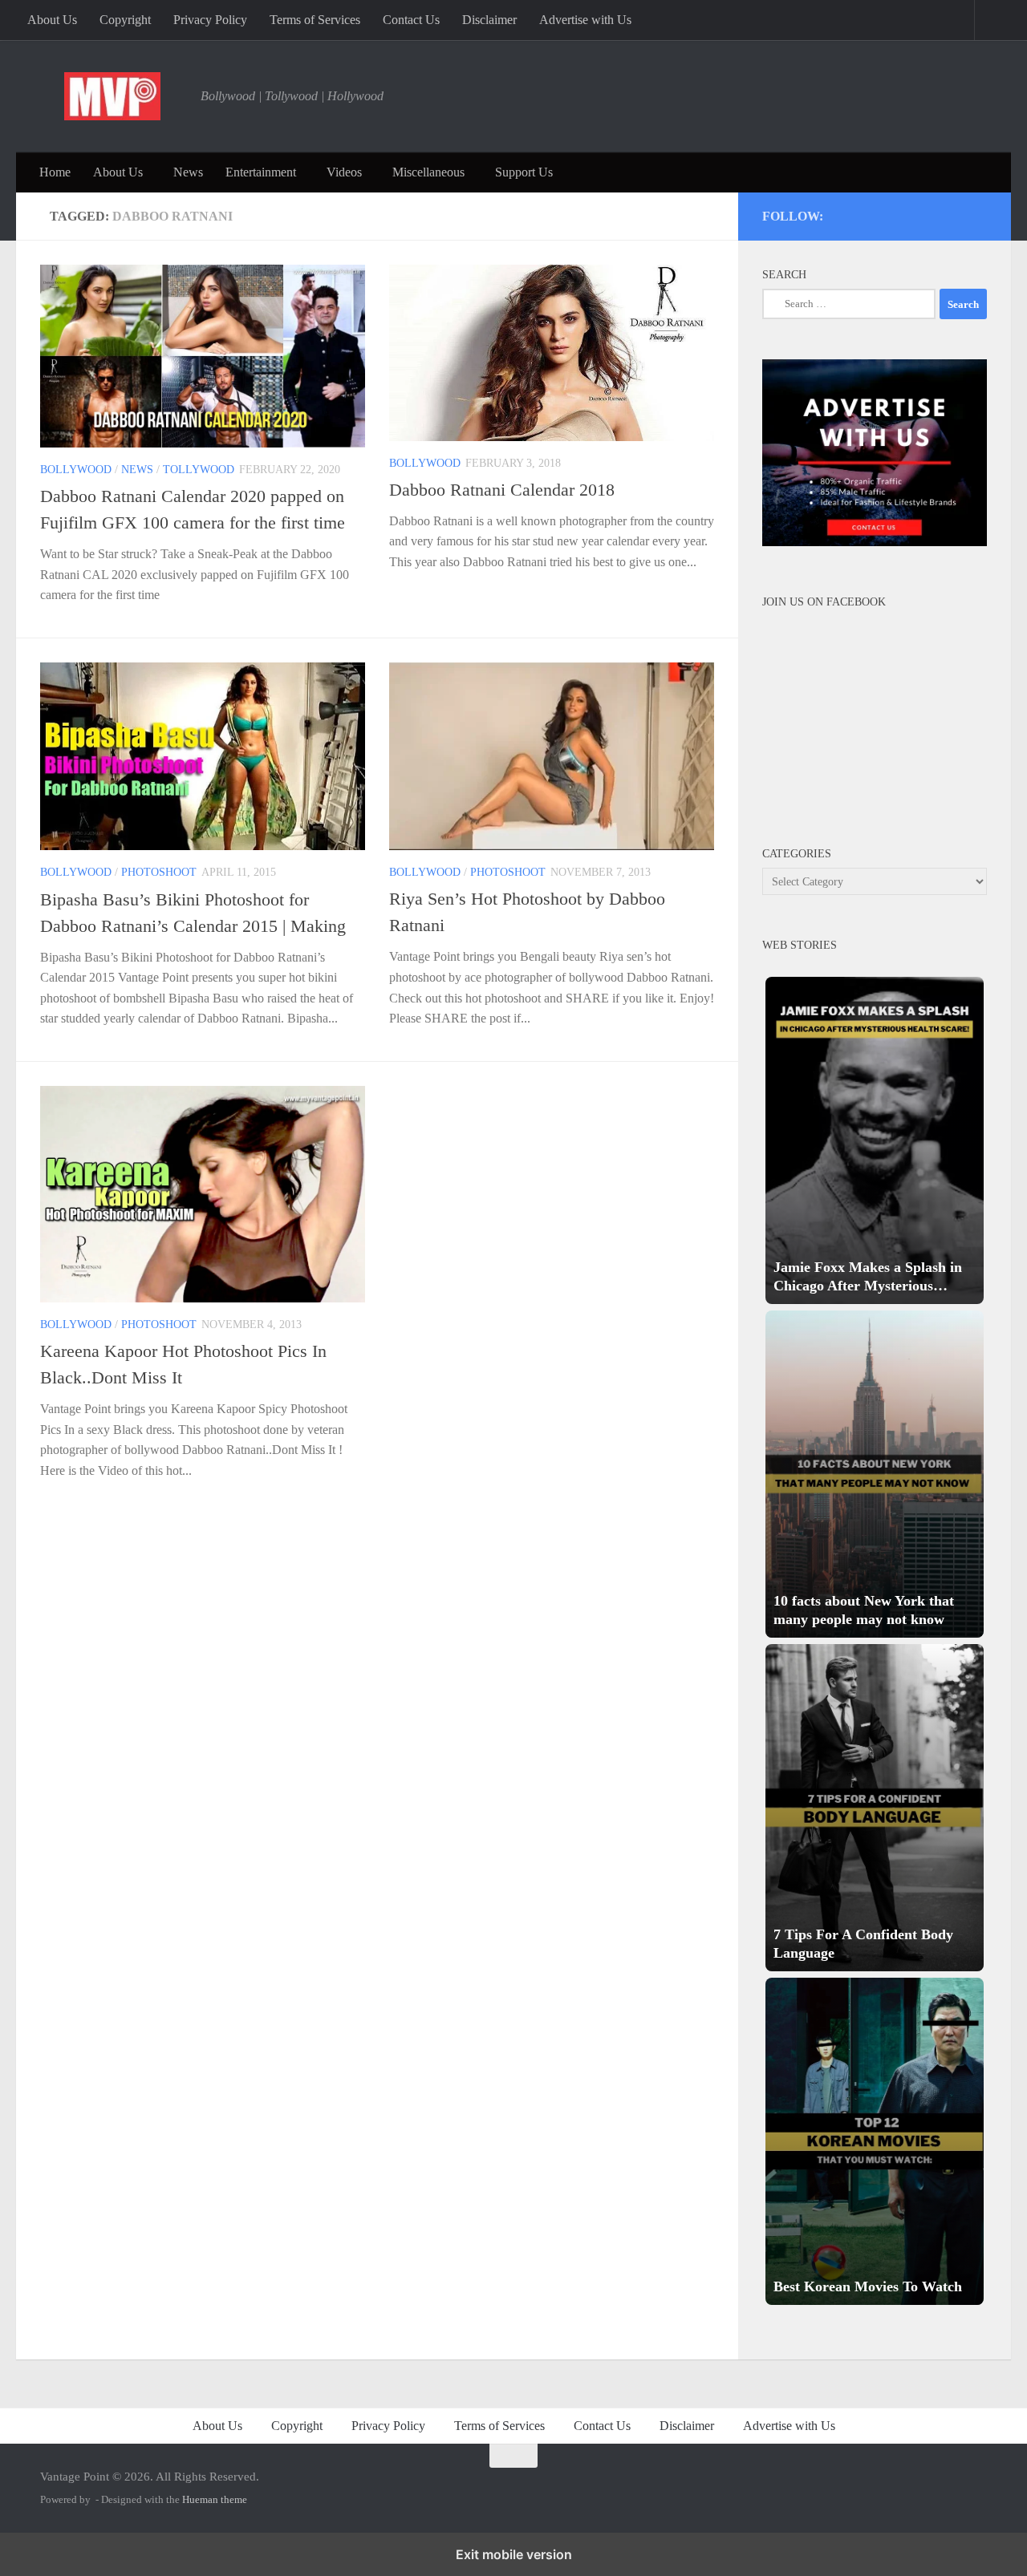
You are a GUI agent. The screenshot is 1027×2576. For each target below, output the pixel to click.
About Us (52, 20)
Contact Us (411, 20)
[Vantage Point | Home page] (112, 96)
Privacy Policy (210, 20)
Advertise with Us (585, 20)
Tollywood (199, 470)
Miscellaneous (428, 172)
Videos (344, 172)
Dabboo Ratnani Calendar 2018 (502, 490)
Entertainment (261, 172)
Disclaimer (489, 20)
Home (55, 172)
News (188, 172)
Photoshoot (159, 872)
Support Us (524, 172)
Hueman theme (215, 2499)
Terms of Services (315, 20)
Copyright (125, 20)
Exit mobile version (514, 2554)
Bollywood (76, 470)
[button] (875, 1140)
